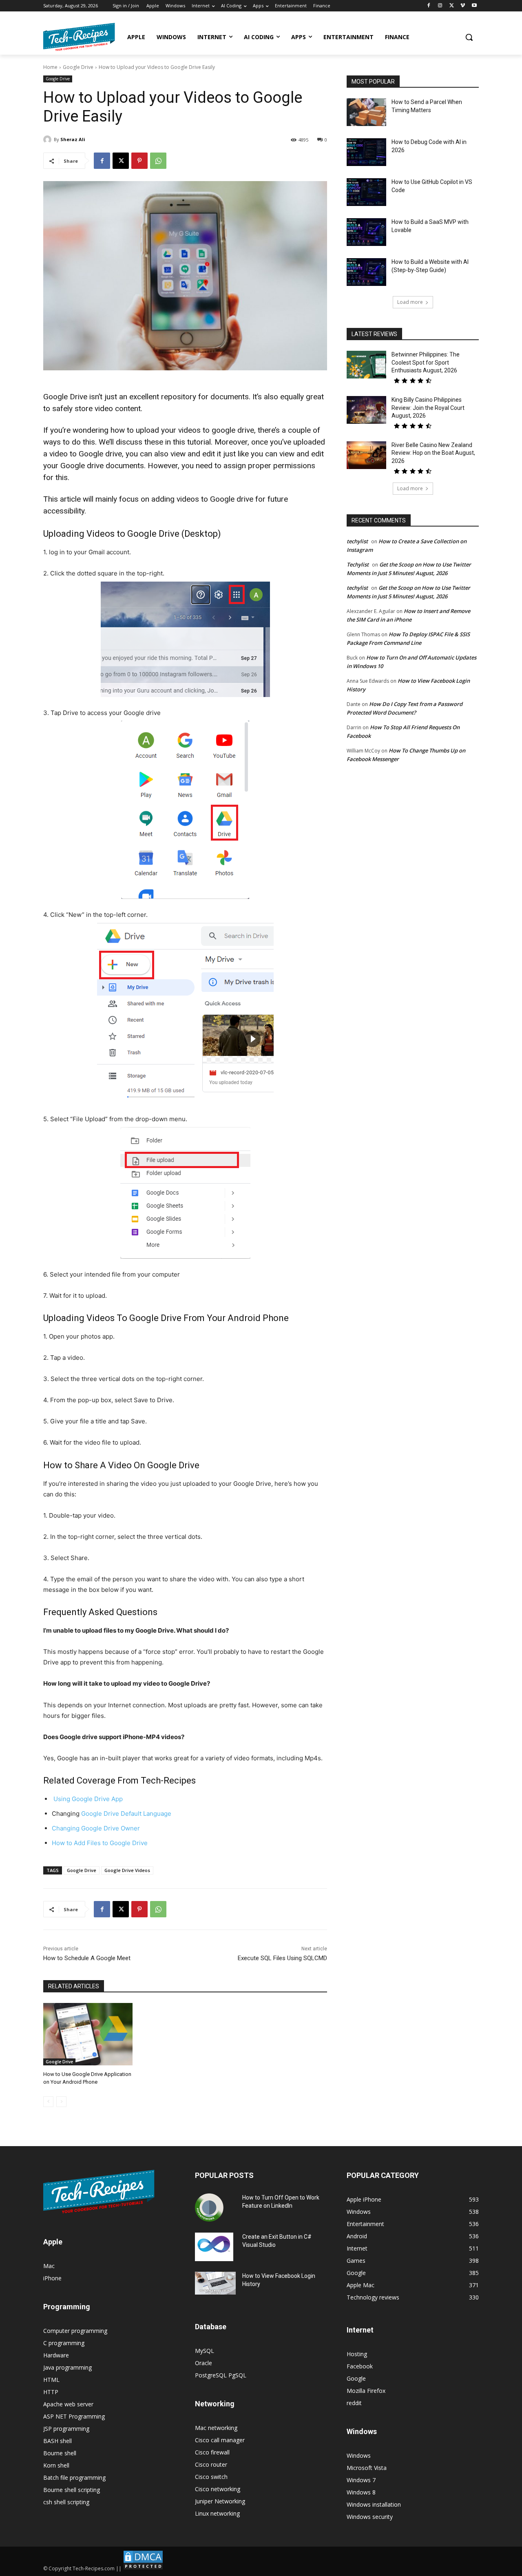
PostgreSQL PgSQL (221, 2375)
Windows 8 (361, 2492)
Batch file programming (74, 2478)
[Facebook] (429, 6)
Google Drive (78, 67)
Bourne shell (60, 2453)
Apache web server (68, 2404)
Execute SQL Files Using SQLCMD (282, 1958)
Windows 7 (361, 2480)
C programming (64, 2343)
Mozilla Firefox (366, 2391)
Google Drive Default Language (126, 1814)
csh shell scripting (66, 2502)
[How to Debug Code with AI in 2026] (366, 152)
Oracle (203, 2363)
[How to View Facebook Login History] (215, 2283)
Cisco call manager (220, 2440)
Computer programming (75, 2331)
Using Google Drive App (87, 1799)
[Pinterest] (139, 161)
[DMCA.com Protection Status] (143, 2568)
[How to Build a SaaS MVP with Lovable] (366, 232)
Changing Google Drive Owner (96, 1828)
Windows (359, 2455)
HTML (51, 2380)
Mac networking (216, 2428)
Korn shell (56, 2465)
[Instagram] (440, 6)
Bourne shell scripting (72, 2490)
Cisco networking (218, 2489)
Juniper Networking (220, 2501)
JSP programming (66, 2429)
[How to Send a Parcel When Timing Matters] (366, 112)
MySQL (205, 2351)
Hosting (357, 2354)
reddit (354, 2403)
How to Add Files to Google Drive (100, 1843)
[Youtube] (474, 6)
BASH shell (58, 2441)
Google (356, 2378)
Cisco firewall (212, 2452)
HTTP (51, 2392)
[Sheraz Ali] (49, 139)
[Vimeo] (463, 6)
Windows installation (374, 2504)
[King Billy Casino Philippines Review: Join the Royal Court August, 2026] (366, 410)
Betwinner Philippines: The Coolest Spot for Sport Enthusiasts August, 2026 (426, 362)
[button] (469, 37)
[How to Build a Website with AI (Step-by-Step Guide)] (366, 272)
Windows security (370, 2517)
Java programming (67, 2367)
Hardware (56, 2355)
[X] (452, 6)
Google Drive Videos (127, 1870)
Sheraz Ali (73, 139)
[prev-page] (48, 2102)
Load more (410, 302)
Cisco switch (211, 2477)
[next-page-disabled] (61, 2102)
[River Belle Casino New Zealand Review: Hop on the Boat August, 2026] (366, 455)
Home (50, 67)
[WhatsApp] (158, 161)
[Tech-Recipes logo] (79, 37)
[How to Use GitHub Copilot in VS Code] (366, 192)
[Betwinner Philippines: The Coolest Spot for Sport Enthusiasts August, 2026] (366, 365)
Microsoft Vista (367, 2468)
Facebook (360, 2366)
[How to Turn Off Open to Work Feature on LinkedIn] (209, 2208)
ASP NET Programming (74, 2416)
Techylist (358, 564)
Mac (49, 2266)
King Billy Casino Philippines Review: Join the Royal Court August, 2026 (428, 408)
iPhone (52, 2278)
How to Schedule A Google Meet (87, 1958)
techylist (357, 541)
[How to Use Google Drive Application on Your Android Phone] (88, 2034)
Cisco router (211, 2464)
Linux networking (217, 2513)
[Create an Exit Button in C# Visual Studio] (214, 2247)
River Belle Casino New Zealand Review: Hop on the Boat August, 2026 (433, 453)
